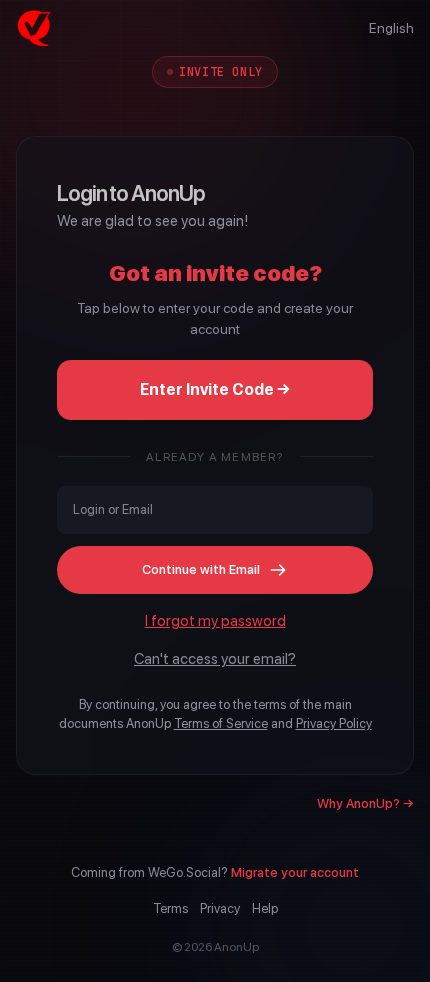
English (391, 28)
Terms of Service (221, 723)
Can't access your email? (215, 659)
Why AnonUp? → (365, 803)
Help (265, 908)
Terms (170, 908)
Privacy (220, 908)
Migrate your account (295, 872)
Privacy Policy (334, 723)
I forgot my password (215, 621)
